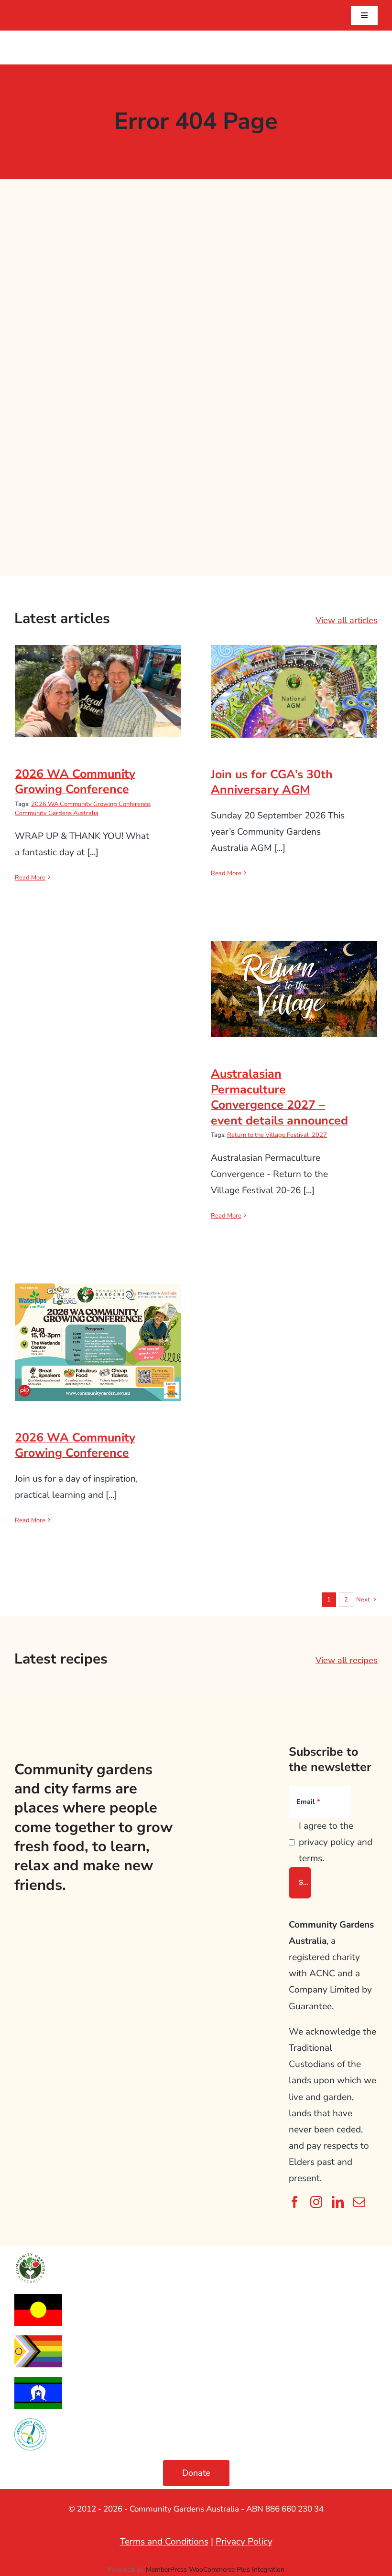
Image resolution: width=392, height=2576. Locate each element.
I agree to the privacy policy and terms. (336, 1842)
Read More (30, 878)
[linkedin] (338, 2202)
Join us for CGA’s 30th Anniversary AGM (294, 675)
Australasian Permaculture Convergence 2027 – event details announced (294, 966)
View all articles (347, 620)
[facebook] (295, 2202)
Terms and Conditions (164, 2542)
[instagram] (316, 2202)
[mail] (359, 2202)
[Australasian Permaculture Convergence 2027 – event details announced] (294, 989)
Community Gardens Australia (57, 813)
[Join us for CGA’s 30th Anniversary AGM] (294, 691)
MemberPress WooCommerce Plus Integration (215, 2570)
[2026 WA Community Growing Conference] (98, 691)
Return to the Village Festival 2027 (277, 1135)
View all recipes (347, 1660)
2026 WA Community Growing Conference (98, 675)
